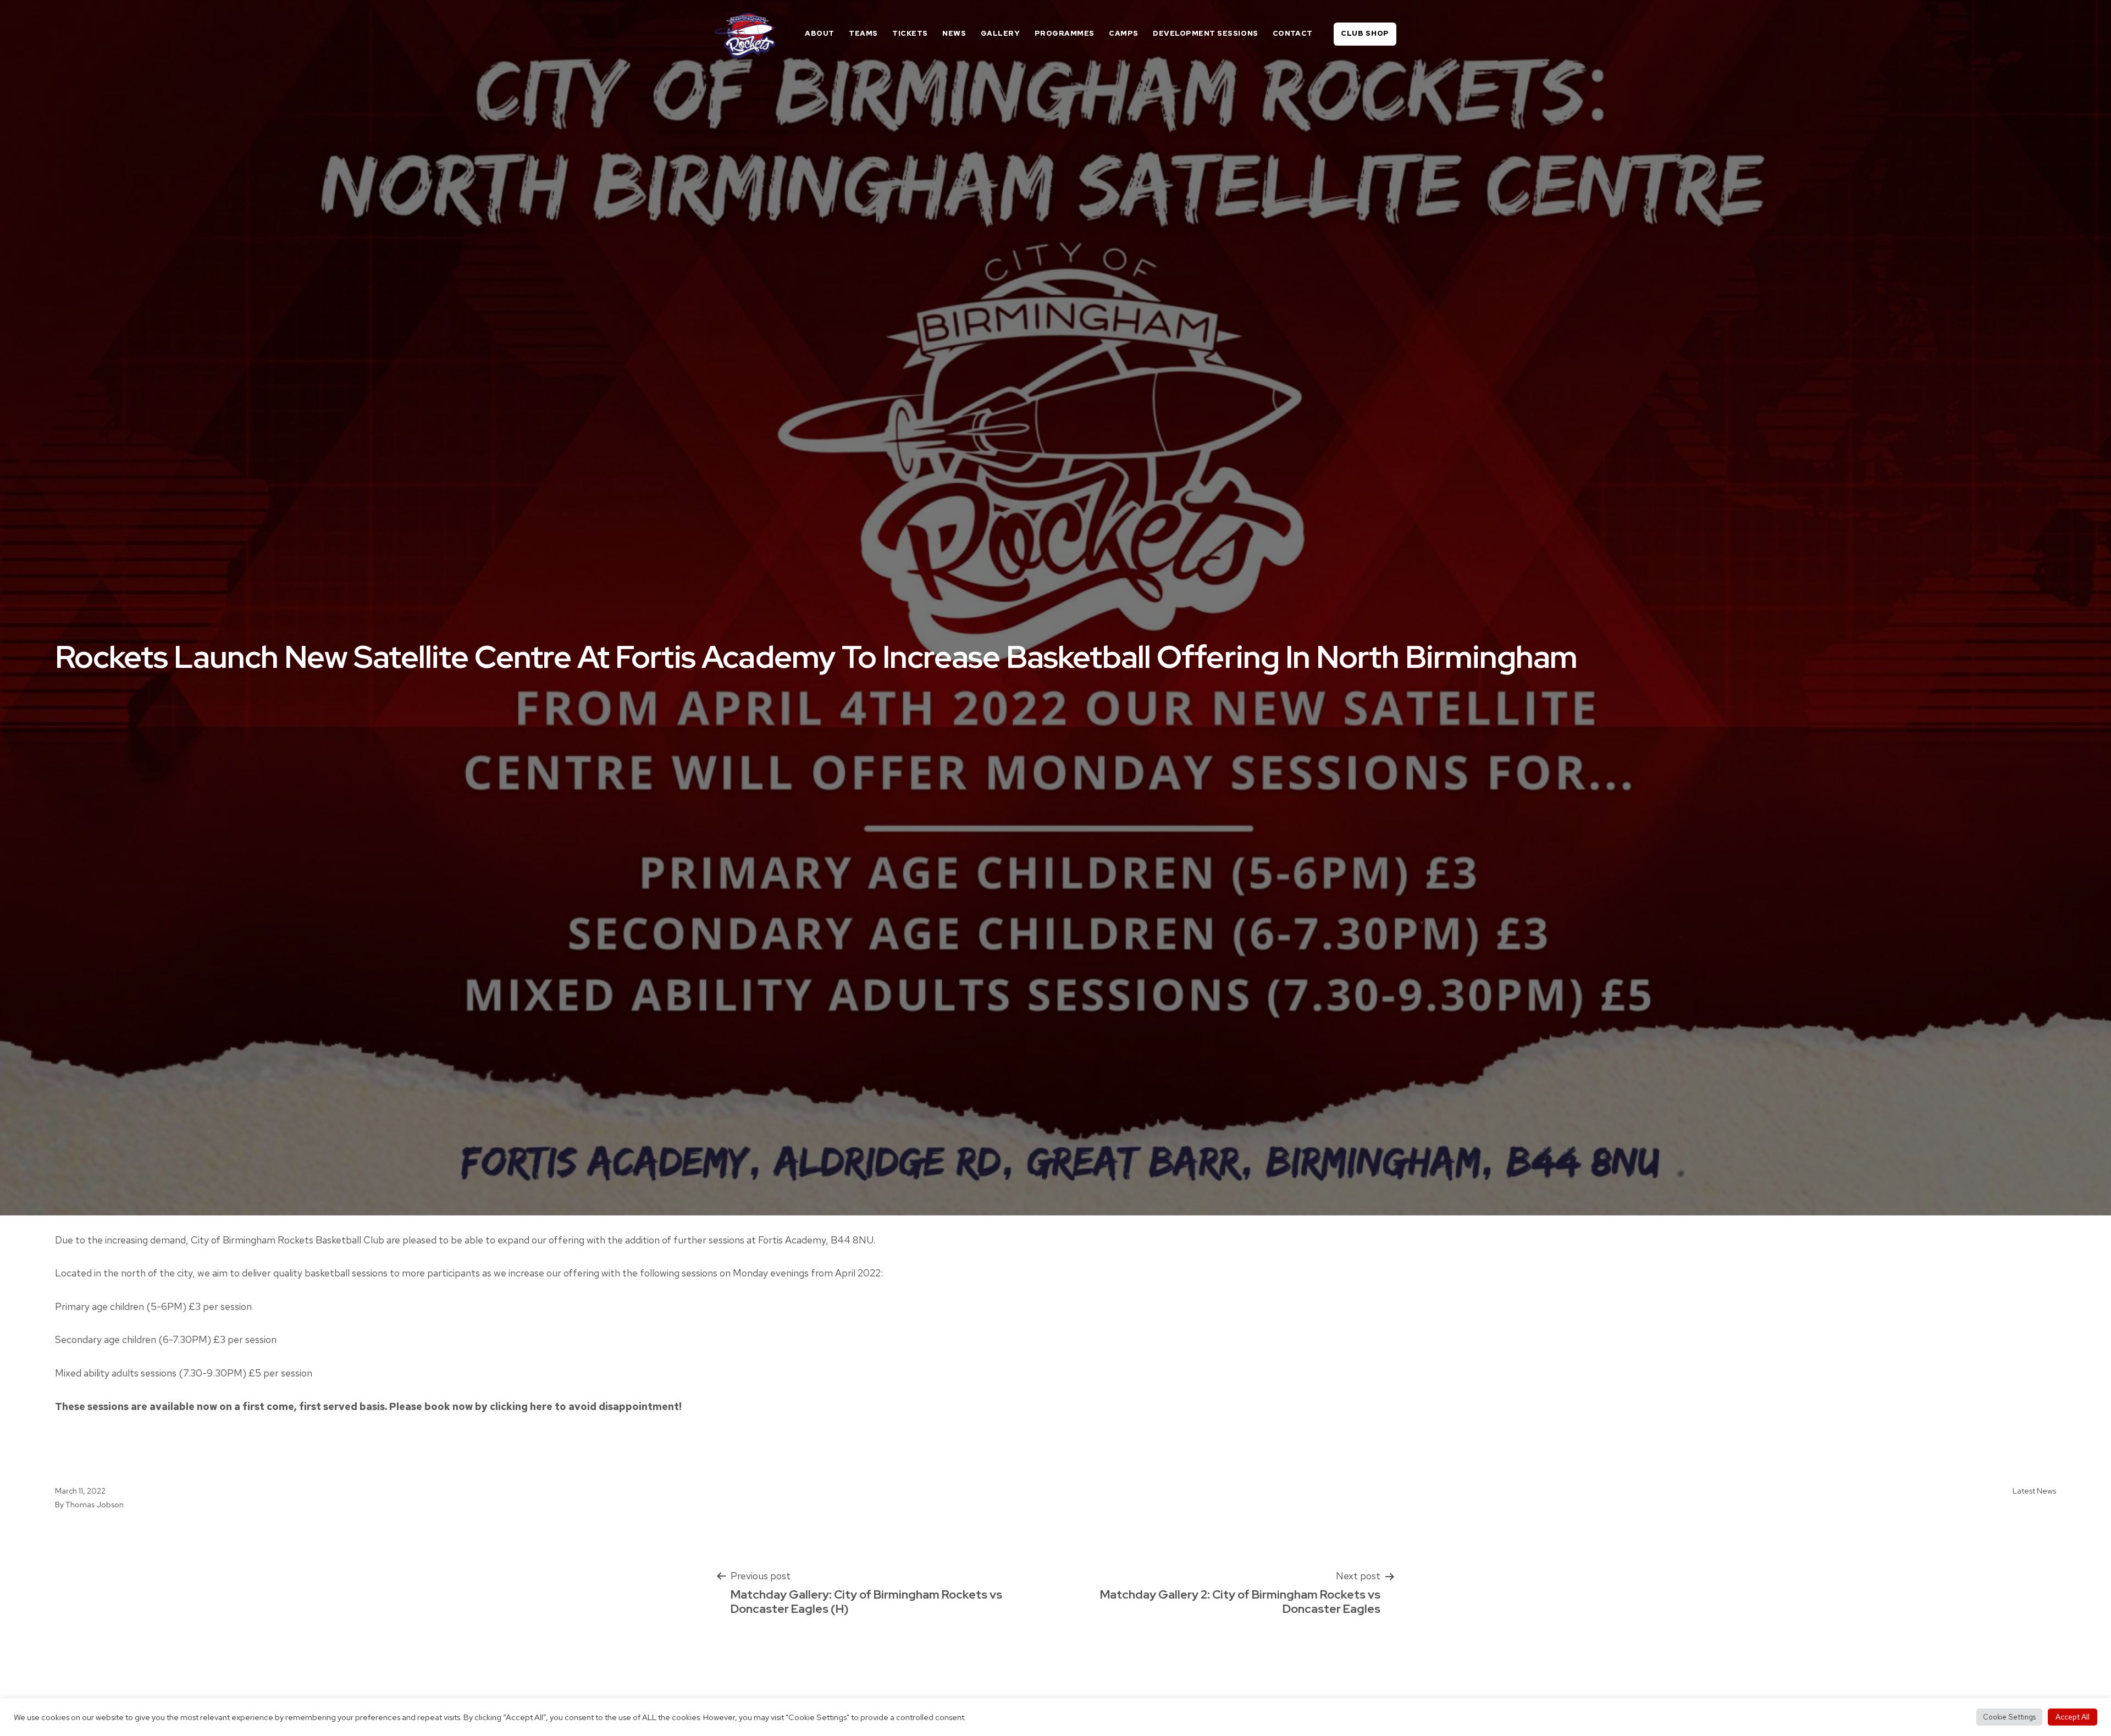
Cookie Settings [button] (2009, 1717)
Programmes (1065, 33)
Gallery (1001, 33)
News (954, 33)
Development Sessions (1205, 33)
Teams (863, 33)
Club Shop (1365, 33)
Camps (1124, 33)
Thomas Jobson (95, 1504)
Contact (1293, 33)
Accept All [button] (2073, 1717)
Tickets (910, 33)
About (820, 33)
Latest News (2034, 1491)
